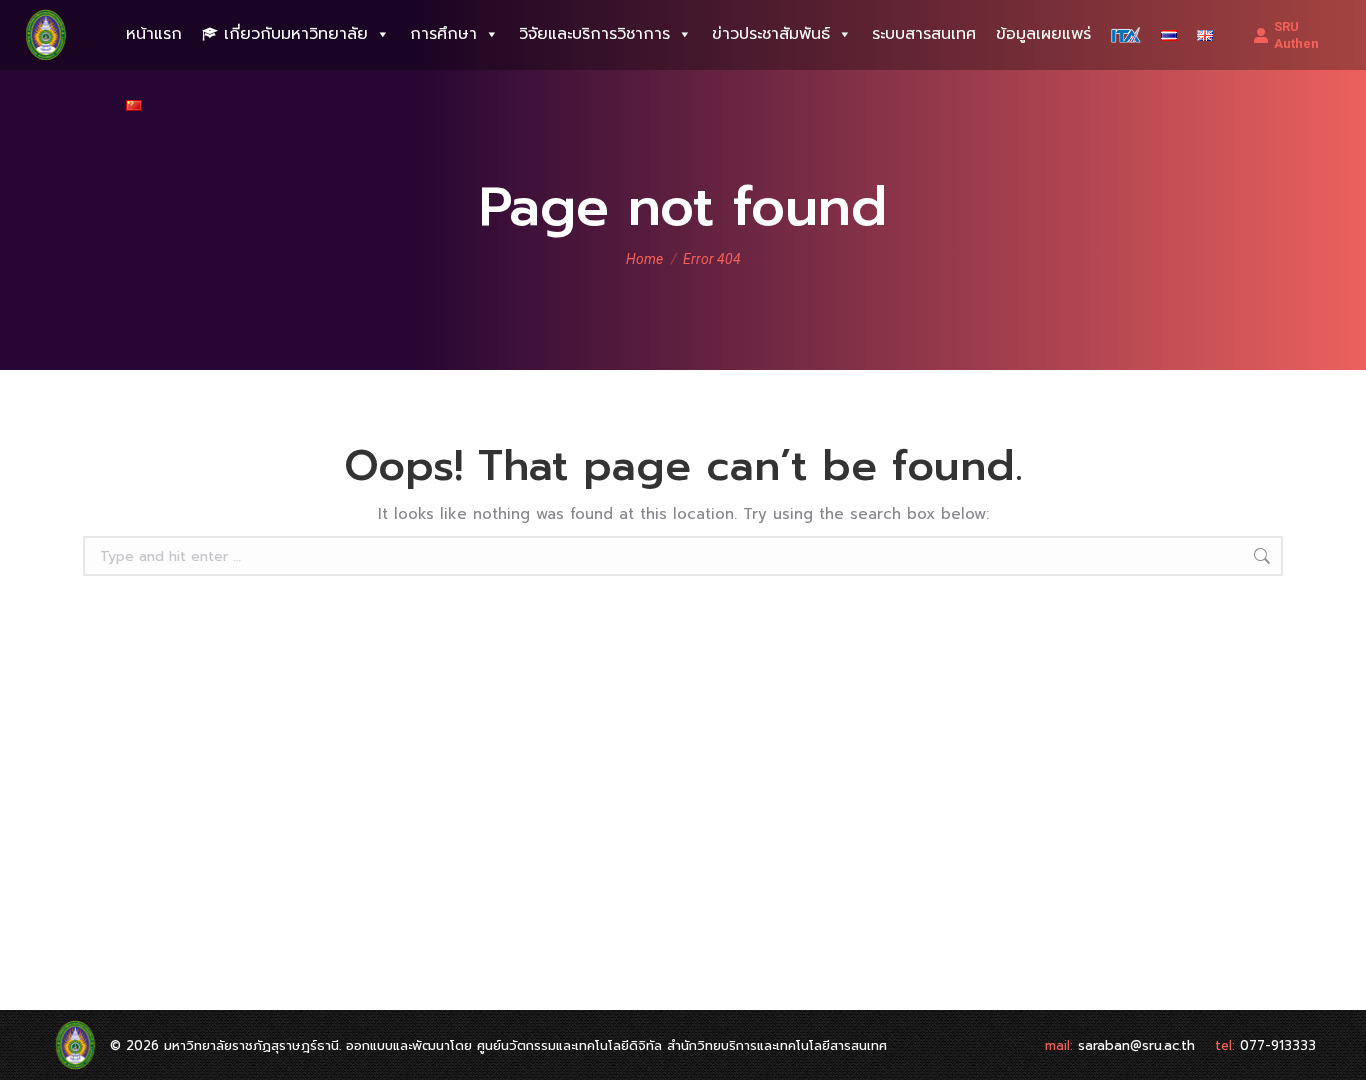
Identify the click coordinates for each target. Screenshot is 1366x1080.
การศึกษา (443, 34)
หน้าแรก (154, 34)
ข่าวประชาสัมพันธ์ (771, 34)
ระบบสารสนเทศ (924, 34)
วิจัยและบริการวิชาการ (594, 34)
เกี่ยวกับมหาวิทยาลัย (296, 34)
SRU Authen (1296, 35)
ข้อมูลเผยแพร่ (1043, 34)
